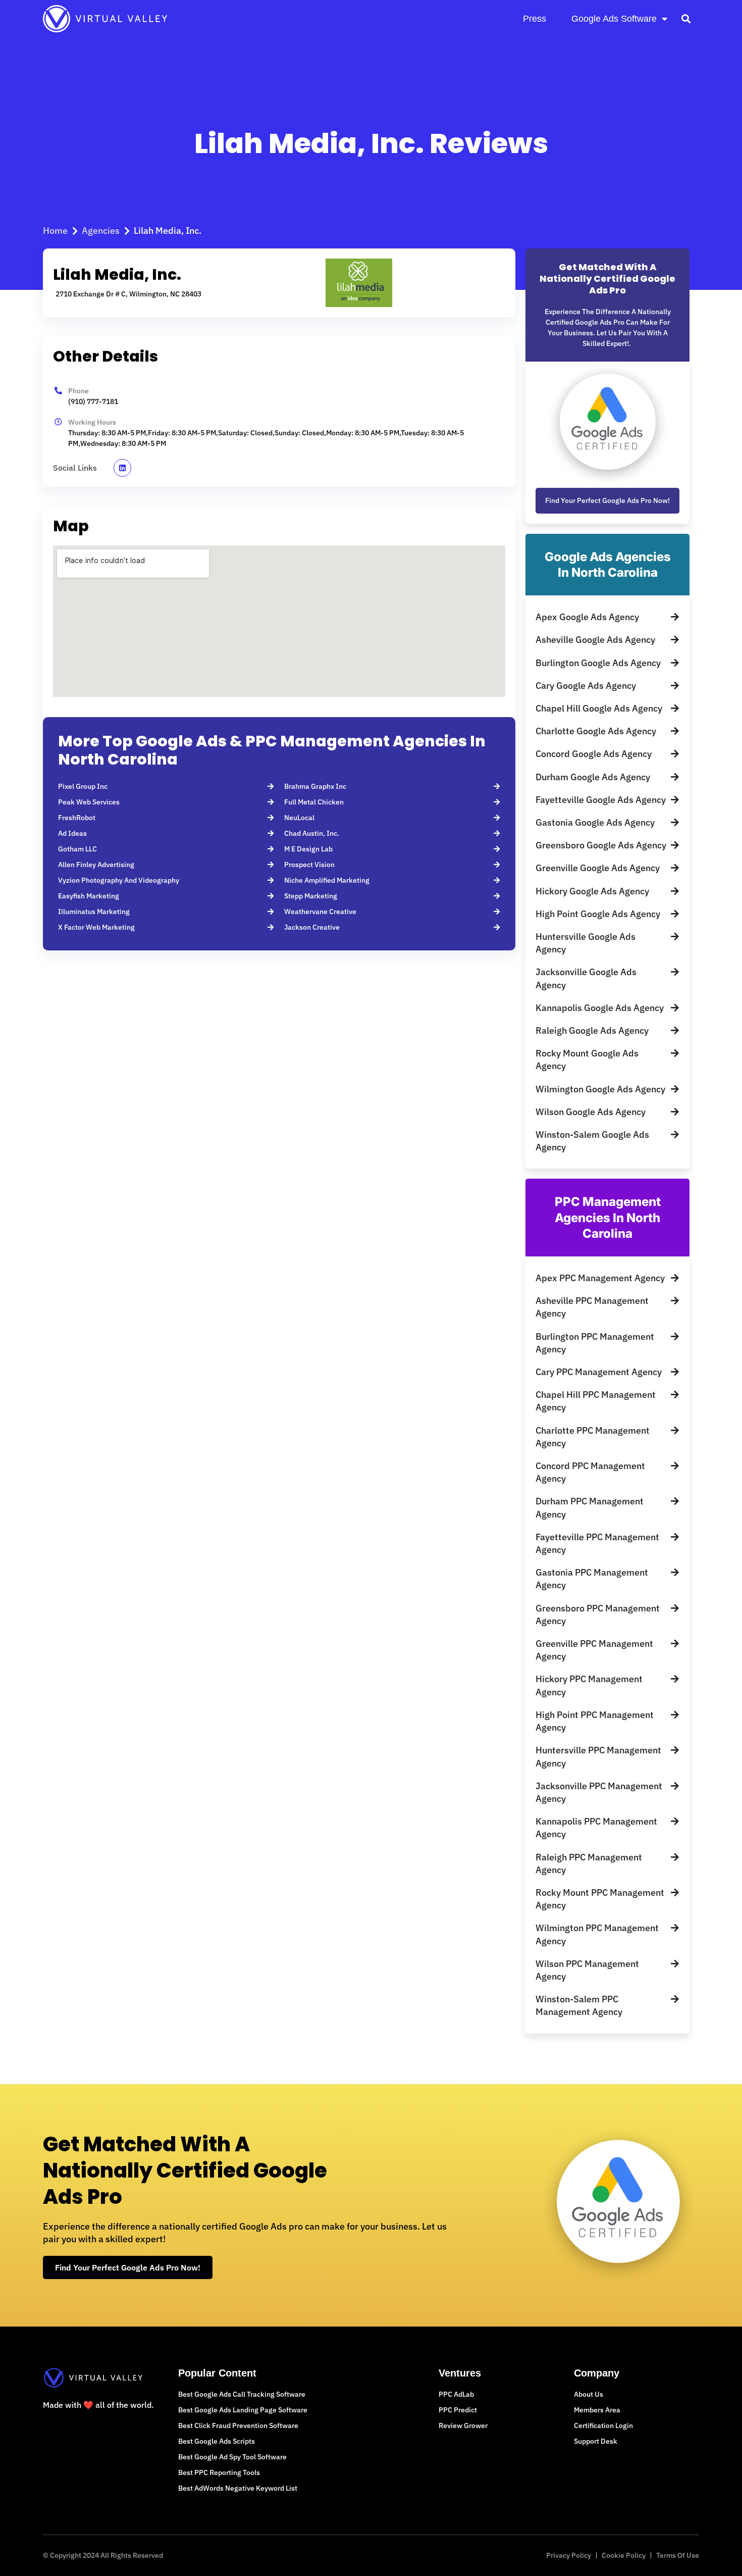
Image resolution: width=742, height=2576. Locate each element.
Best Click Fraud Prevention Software (238, 2426)
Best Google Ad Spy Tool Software (232, 2457)
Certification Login (603, 2426)
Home (55, 231)
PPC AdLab (456, 2394)
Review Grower (463, 2426)
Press (535, 19)
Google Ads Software (614, 19)
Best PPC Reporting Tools (219, 2472)
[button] (686, 18)
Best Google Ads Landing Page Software (243, 2410)
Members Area (597, 2410)
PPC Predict (458, 2410)
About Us (589, 2394)
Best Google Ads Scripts (217, 2441)
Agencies (101, 231)
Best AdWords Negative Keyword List (238, 2488)
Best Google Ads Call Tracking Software (242, 2394)
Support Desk (596, 2441)
